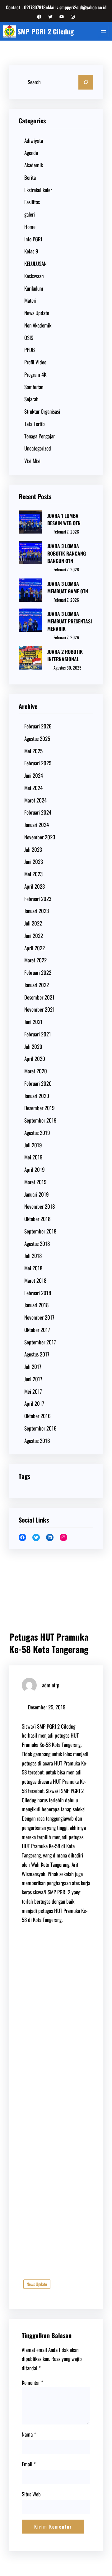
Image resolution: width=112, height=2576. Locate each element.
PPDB (30, 350)
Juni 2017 (33, 1379)
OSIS (29, 338)
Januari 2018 (36, 1305)
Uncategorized (38, 448)
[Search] (86, 82)
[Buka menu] (103, 32)
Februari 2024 (38, 812)
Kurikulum (34, 288)
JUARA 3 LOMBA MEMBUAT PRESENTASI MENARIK (70, 621)
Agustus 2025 (37, 739)
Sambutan (34, 387)
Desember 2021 (39, 997)
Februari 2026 (38, 726)
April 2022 (35, 948)
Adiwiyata (34, 141)
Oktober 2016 (37, 1416)
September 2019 (40, 1120)
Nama (29, 2434)
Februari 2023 (38, 899)
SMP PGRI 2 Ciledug (46, 31)
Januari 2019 (37, 1194)
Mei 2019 (33, 1157)
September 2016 (40, 1428)
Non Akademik (38, 325)
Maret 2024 (35, 800)
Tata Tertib (35, 424)
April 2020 (35, 1059)
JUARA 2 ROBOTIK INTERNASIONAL (65, 655)
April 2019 (35, 1169)
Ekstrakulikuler (38, 190)
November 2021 (40, 1009)
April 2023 (35, 886)
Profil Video (35, 362)
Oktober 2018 (37, 1219)
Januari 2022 (37, 985)
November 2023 (40, 837)
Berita (30, 177)
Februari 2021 (38, 1034)
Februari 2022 (38, 972)
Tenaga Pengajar (40, 436)
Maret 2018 (35, 1280)
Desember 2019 (40, 1108)
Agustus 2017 (37, 1354)
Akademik (34, 165)
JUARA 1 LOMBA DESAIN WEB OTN (64, 519)
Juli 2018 (33, 1256)
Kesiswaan (34, 276)
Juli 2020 (33, 1046)
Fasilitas (32, 202)
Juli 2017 (33, 1367)
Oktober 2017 (37, 1330)
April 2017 (34, 1403)
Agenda (31, 153)
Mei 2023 (33, 874)
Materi (30, 300)
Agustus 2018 (37, 1244)
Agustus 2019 (37, 1133)
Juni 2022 (34, 936)
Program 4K (35, 374)
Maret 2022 (35, 960)
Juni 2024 (34, 775)
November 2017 (39, 1317)
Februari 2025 (38, 763)
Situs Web (31, 2494)
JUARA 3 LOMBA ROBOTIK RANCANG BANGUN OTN (67, 553)
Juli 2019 (33, 1145)
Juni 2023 (34, 862)
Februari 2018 (38, 1293)
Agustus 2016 (37, 1441)
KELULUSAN (35, 264)
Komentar (33, 2383)
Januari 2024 (37, 825)
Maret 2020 (36, 1071)
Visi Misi (32, 461)
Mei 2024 (33, 788)
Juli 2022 (33, 923)
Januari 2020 (37, 1096)
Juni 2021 (33, 1022)
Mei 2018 (33, 1268)
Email (29, 2464)
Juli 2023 (33, 849)
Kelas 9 (31, 251)
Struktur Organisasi (42, 411)
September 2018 (40, 1231)
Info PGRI (33, 239)
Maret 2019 (35, 1182)
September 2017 (40, 1342)
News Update (37, 313)
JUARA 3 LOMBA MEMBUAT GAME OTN (68, 587)
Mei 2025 (33, 751)
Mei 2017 (33, 1391)
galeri (30, 214)
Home (30, 227)
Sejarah (31, 399)
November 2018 (40, 1206)
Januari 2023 (37, 911)
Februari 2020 (38, 1083)
